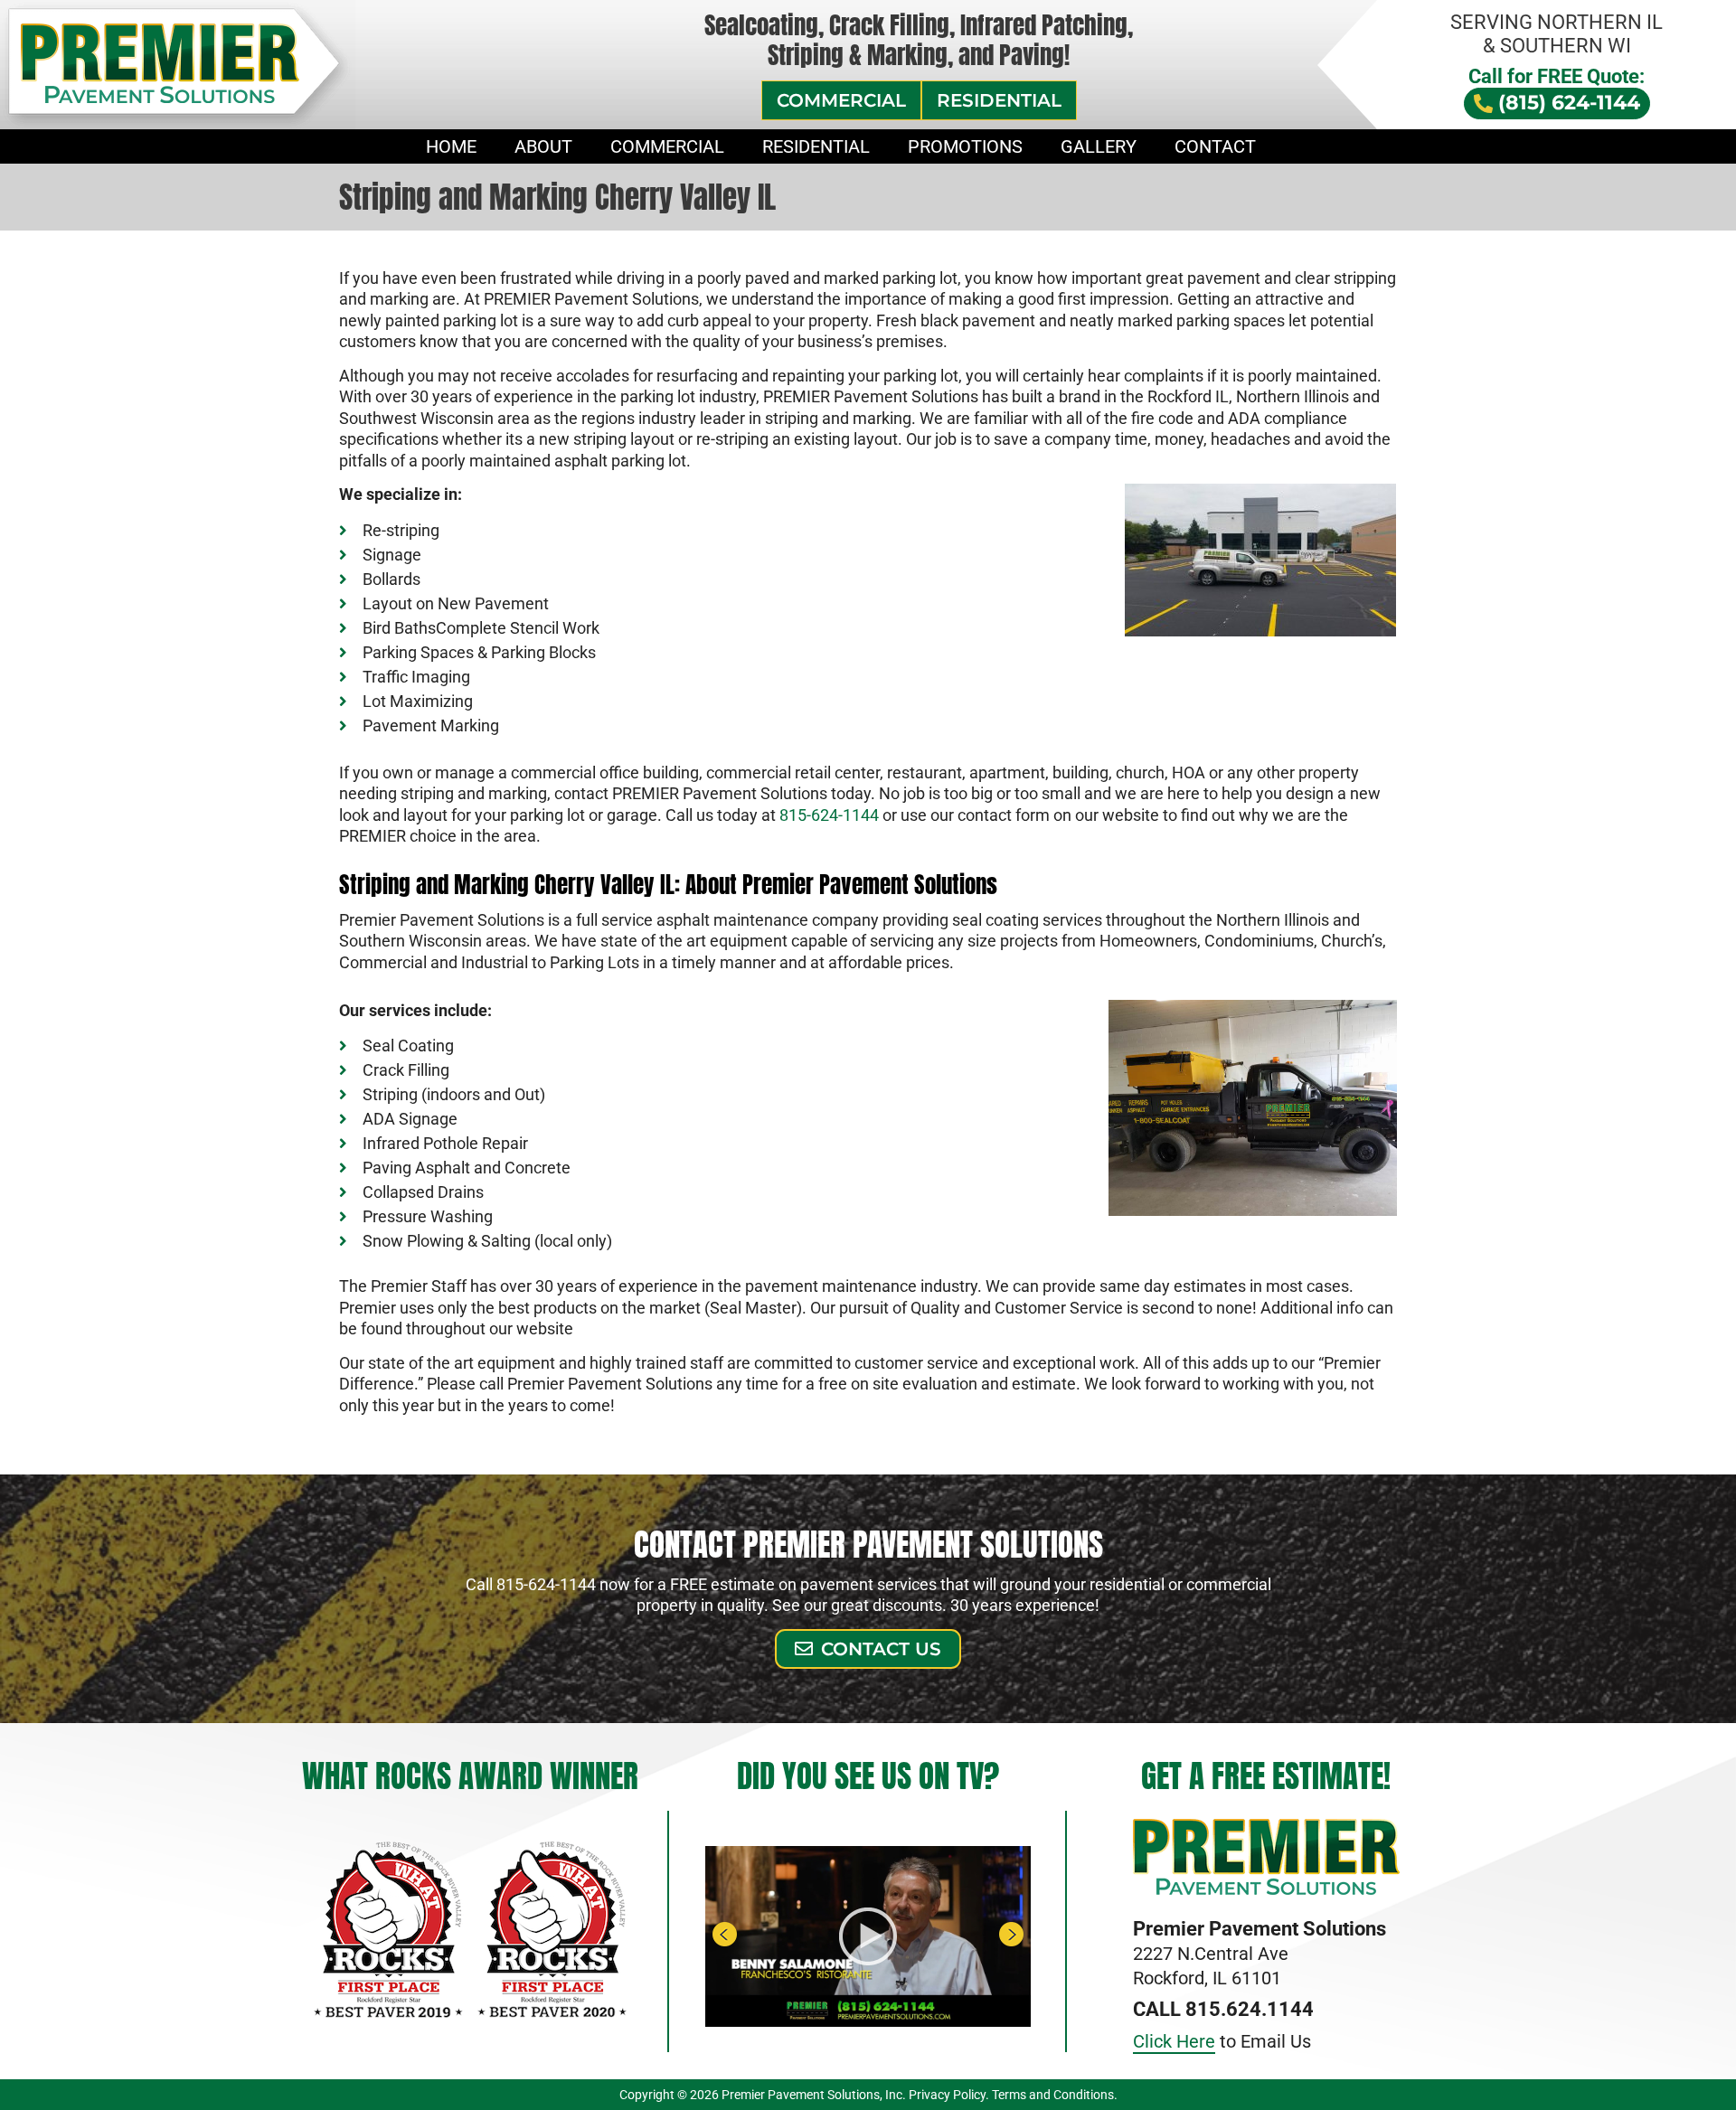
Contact (1215, 146)
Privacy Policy (947, 2095)
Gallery (1099, 146)
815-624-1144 (829, 815)
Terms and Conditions (1053, 2095)
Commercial (667, 146)
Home (451, 146)
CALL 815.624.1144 (1223, 2009)
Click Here (1174, 2041)
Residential (816, 146)
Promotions (965, 146)
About (543, 146)
